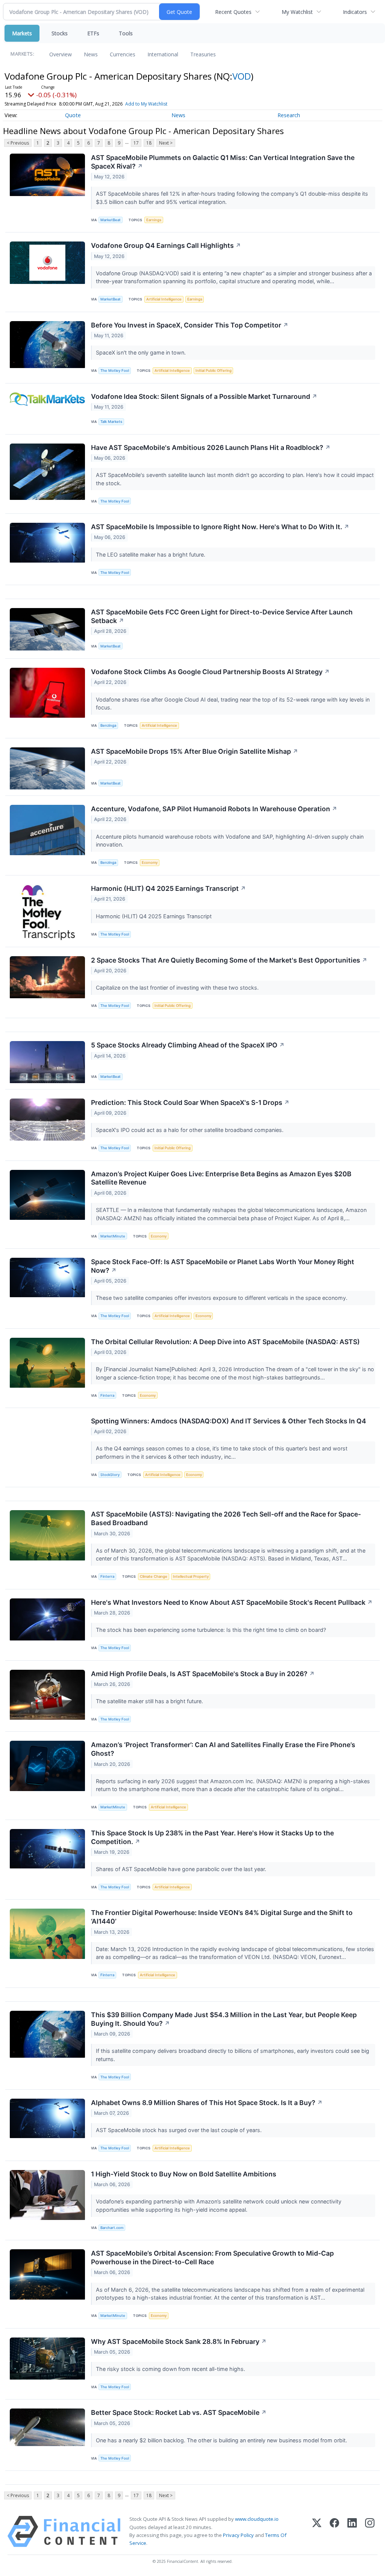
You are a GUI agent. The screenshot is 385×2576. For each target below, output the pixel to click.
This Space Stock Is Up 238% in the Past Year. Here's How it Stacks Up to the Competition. (212, 1837)
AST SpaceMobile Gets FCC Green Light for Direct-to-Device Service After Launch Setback (222, 616)
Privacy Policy (238, 2535)
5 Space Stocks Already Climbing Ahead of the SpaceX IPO (188, 1045)
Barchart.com (112, 2228)
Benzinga (108, 725)
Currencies (123, 54)
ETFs (93, 33)
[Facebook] (334, 2531)
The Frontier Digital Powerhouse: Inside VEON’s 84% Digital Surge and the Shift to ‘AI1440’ (222, 1917)
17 (136, 143)
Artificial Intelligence (164, 299)
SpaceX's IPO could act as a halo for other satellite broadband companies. (190, 1130)
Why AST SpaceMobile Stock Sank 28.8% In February (179, 2341)
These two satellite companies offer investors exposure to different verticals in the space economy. (222, 1298)
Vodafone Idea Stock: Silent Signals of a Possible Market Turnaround (204, 396)
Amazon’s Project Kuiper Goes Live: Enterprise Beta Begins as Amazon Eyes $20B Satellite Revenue (221, 1178)
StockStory (110, 1475)
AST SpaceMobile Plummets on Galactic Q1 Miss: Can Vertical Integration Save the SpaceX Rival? (223, 162)
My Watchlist (297, 12)
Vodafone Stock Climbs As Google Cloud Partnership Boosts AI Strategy (210, 672)
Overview (61, 54)
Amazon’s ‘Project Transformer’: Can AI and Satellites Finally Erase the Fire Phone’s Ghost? (223, 1749)
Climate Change (154, 1576)
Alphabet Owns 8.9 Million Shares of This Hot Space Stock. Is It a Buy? (207, 2103)
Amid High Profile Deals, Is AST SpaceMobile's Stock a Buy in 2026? (203, 1674)
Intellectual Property (191, 1576)
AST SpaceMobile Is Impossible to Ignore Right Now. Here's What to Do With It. (220, 527)
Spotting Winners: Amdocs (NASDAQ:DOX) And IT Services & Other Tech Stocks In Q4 (229, 1421)
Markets (22, 33)
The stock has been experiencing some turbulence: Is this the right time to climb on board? (212, 1630)
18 (149, 143)
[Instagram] (370, 2531)
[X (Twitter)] (317, 2531)
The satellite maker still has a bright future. (150, 1701)
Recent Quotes (233, 12)
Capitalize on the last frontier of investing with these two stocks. (178, 988)
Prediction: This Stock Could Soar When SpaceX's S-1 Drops (190, 1102)
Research (289, 115)
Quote (73, 115)
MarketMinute (113, 1236)
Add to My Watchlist (146, 104)
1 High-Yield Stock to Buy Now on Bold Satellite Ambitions (184, 2174)
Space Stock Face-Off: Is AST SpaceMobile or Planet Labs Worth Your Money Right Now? (223, 1266)
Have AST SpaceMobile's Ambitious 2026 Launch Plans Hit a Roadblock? (211, 447)
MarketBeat (111, 220)
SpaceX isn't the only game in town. (142, 352)
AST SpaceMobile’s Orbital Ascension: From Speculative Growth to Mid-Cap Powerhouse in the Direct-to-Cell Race (212, 2258)
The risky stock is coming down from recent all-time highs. (171, 2369)
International (163, 54)
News (91, 54)
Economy (150, 862)
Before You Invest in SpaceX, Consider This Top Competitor (190, 325)
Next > (166, 143)
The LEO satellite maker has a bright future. (151, 555)
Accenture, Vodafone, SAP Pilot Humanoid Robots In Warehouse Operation (214, 809)
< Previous (18, 143)
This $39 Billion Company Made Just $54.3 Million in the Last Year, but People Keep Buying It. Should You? (224, 2019)
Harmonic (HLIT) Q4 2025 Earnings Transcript (168, 888)
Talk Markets (111, 422)
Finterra (107, 1395)
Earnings (154, 220)
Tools (126, 33)
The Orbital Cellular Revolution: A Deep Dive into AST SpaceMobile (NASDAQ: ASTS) (225, 1342)
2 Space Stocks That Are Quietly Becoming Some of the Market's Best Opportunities (229, 960)
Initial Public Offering (214, 370)
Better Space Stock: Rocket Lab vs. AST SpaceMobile (179, 2412)
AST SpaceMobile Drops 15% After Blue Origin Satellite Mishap (195, 751)
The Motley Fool (115, 370)
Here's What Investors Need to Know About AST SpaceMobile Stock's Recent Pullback (232, 1602)
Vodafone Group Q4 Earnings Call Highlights (166, 245)
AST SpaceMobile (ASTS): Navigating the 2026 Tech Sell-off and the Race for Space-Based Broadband (226, 1518)
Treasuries (203, 54)
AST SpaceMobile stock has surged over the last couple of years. (180, 2130)
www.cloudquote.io (257, 2519)
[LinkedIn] (352, 2531)
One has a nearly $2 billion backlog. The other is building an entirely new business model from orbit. (222, 2440)
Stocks (60, 33)
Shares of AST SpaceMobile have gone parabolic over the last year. (182, 1869)
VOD (242, 76)
